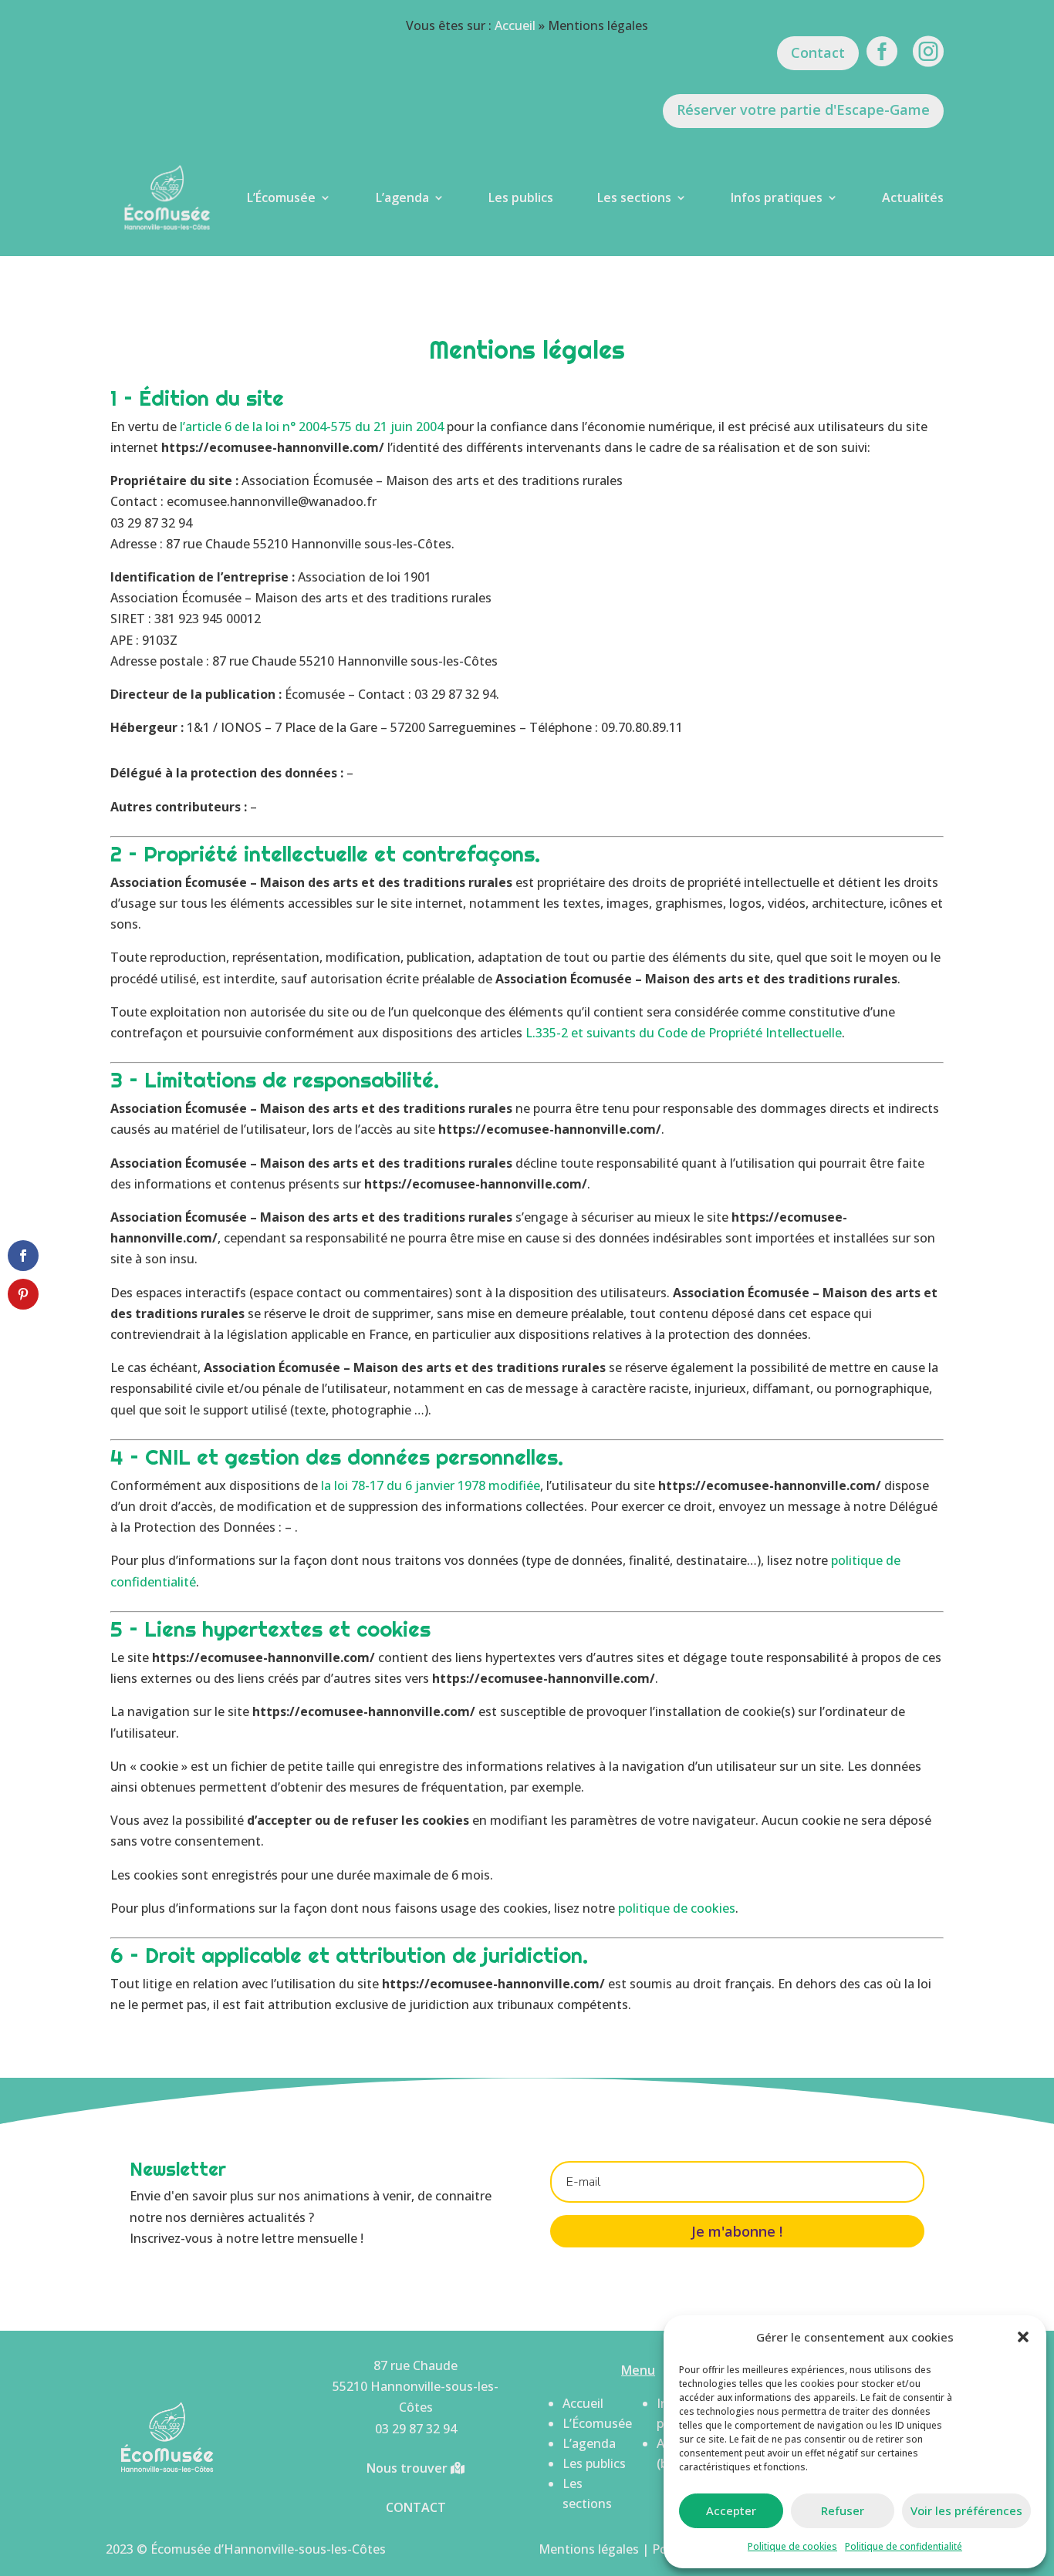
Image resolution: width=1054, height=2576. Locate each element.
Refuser (843, 2510)
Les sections (634, 197)
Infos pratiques (777, 197)
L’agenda (402, 197)
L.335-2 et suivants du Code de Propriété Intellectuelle (684, 1033)
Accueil (515, 25)
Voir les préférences (966, 2510)
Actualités (913, 197)
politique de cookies (677, 1908)
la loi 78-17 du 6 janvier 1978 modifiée (431, 1485)
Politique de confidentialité (904, 2546)
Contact (818, 52)
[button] (1023, 2337)
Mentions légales (589, 2549)
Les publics (521, 197)
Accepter (731, 2510)
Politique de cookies (792, 2546)
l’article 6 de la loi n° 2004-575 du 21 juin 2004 (312, 427)
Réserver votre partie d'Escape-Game (803, 110)
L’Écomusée (281, 197)
